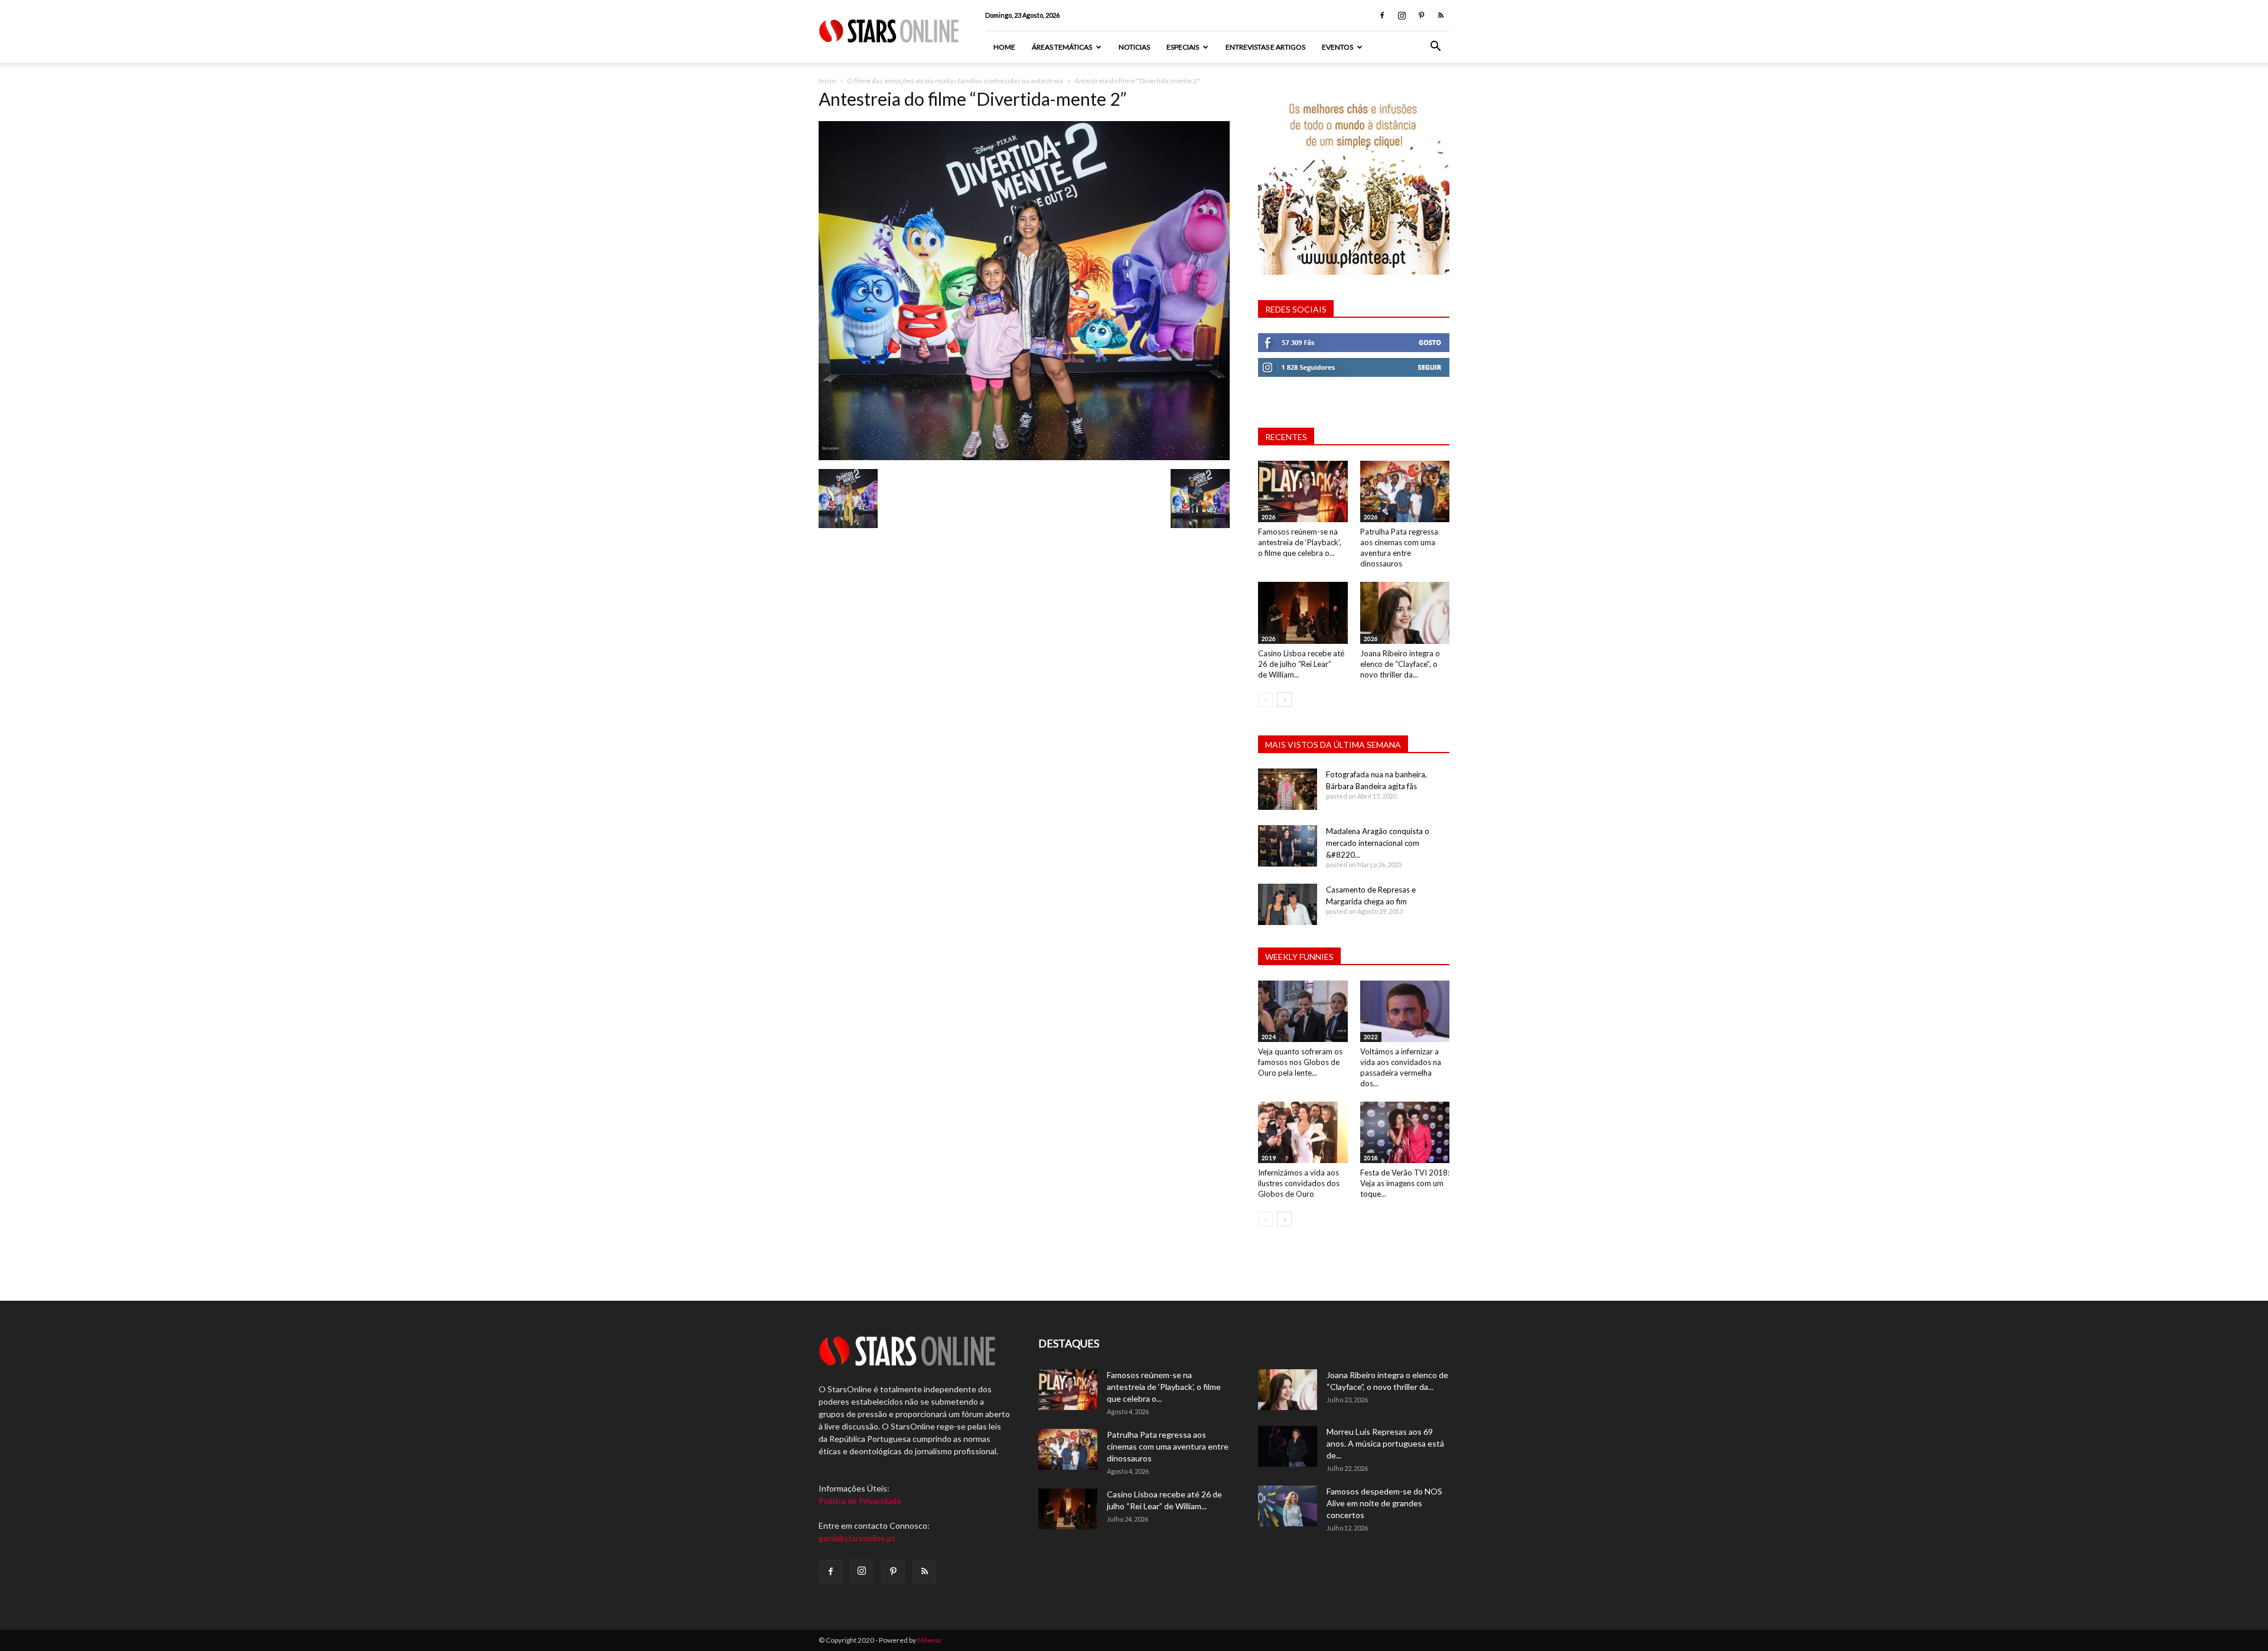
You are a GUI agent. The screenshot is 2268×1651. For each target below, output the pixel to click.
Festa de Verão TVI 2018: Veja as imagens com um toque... (1405, 1183)
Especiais (1183, 47)
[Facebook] (1382, 15)
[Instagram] (1402, 15)
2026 (1269, 517)
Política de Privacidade (860, 1501)
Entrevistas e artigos (1265, 47)
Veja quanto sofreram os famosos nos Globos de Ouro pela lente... (1300, 1062)
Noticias (1134, 47)
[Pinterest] (1421, 15)
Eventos (1337, 47)
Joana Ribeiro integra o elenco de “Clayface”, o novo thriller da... (1400, 664)
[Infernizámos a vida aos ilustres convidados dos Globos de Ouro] (1303, 1132)
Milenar (930, 1640)
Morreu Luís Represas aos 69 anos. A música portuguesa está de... (1385, 1443)
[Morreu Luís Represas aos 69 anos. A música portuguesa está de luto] (1288, 1446)
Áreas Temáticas (1062, 47)
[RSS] (1441, 15)
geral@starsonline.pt (857, 1538)
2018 (1371, 1158)
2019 (1269, 1158)
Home (1004, 47)
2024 (1269, 1037)
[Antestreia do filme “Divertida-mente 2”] (1024, 457)
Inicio (827, 81)
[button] (1435, 48)
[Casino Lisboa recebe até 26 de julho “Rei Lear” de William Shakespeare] (1303, 613)
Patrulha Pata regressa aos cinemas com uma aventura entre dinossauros (1168, 1446)
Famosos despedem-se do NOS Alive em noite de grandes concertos (1384, 1503)
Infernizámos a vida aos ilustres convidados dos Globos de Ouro (1299, 1183)
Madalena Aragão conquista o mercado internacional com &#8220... (1378, 843)
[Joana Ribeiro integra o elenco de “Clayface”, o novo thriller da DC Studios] (1405, 613)
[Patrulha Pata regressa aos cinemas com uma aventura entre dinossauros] (1405, 491)
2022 (1371, 1037)
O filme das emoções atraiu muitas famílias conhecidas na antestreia (955, 81)
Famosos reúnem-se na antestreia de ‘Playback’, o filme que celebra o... (1300, 542)
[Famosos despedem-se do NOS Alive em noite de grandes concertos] (1288, 1506)
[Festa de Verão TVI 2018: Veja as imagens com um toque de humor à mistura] (1405, 1132)
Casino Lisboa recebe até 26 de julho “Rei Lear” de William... (1301, 664)
